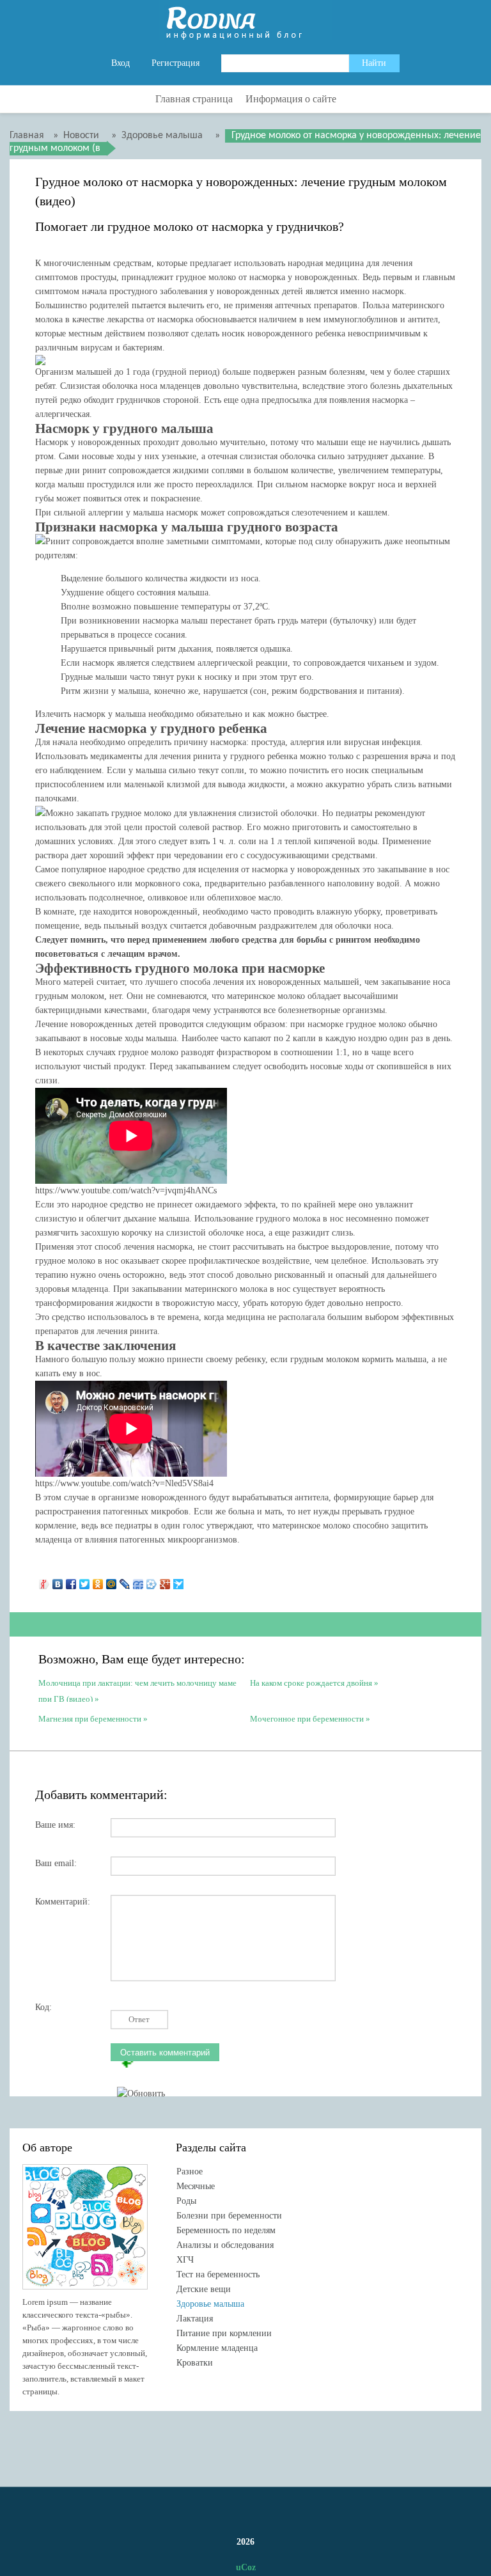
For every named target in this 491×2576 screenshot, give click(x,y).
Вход (121, 63)
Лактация (195, 2319)
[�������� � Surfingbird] (179, 1581)
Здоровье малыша (210, 2304)
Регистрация (175, 63)
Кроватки (195, 2363)
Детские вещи (204, 2289)
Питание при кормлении (224, 2333)
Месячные (196, 2186)
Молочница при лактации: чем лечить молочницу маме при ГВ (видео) (137, 1690)
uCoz (246, 2567)
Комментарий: (63, 1902)
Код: (43, 2007)
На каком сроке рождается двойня (311, 1683)
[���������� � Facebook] (71, 1581)
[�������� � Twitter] (85, 1581)
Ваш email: (56, 1863)
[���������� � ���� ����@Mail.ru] (112, 1581)
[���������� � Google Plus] (165, 1581)
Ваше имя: (55, 1825)
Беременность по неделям (226, 2230)
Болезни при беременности (229, 2216)
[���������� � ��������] (58, 1581)
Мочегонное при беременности (307, 1719)
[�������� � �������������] (98, 1581)
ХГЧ (185, 2260)
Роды (186, 2201)
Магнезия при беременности (90, 1719)
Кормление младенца (217, 2348)
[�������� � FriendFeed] (138, 1581)
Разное (190, 2172)
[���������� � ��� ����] (152, 1581)
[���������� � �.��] (44, 1581)
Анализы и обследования (225, 2245)
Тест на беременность (218, 2274)
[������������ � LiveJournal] (125, 1581)
